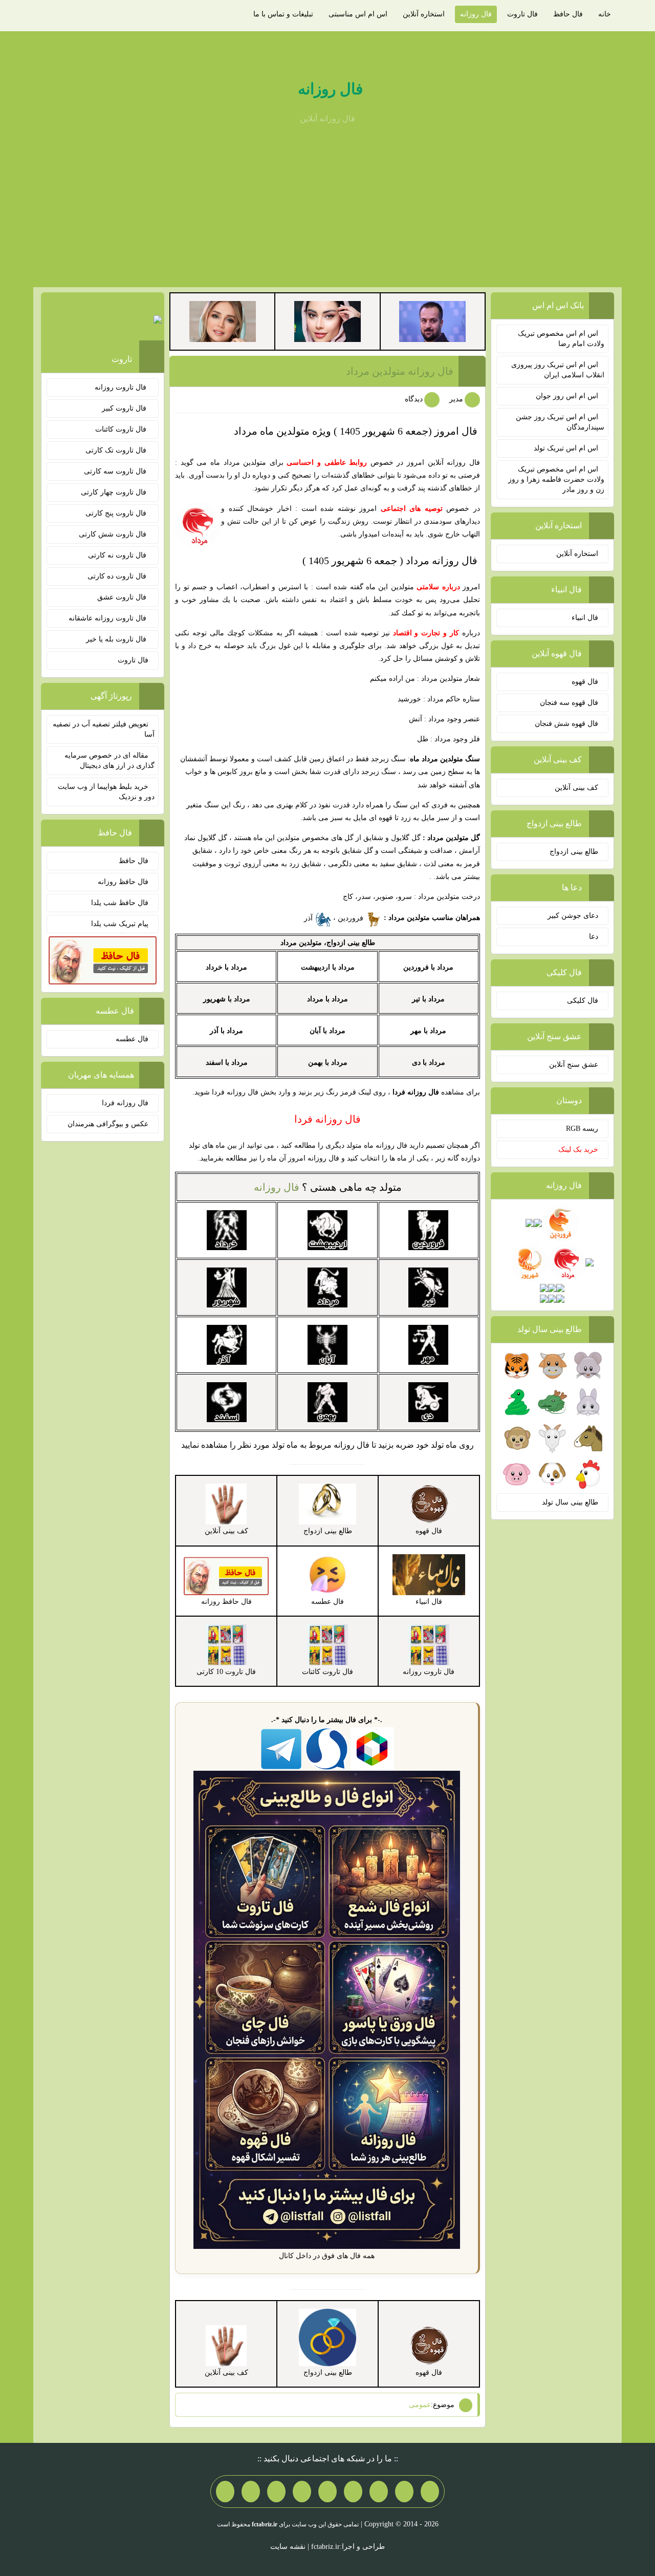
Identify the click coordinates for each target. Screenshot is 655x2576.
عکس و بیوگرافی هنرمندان (108, 1124)
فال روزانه (476, 14)
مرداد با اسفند (227, 1062)
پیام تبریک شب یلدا (120, 924)
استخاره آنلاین (424, 14)
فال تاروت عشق (123, 597)
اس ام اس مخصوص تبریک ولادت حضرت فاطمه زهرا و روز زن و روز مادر (556, 479)
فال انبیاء (585, 618)
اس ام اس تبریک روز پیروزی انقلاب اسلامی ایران (558, 370)
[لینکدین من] (225, 2492)
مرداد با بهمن (328, 1062)
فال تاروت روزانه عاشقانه (108, 618)
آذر (309, 918)
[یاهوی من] (430, 2492)
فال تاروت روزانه (122, 387)
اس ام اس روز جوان (567, 396)
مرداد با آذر (226, 1031)
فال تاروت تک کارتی (117, 450)
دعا (594, 937)
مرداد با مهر (428, 1031)
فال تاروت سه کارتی (116, 471)
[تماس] (327, 2492)
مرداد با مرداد (327, 999)
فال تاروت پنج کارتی (117, 513)
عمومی (420, 2405)
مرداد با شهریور (227, 999)
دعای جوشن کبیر (573, 916)
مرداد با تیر (428, 999)
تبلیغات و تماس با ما (283, 14)
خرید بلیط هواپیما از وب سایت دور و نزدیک (106, 792)
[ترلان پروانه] (327, 321)
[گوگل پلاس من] (276, 2492)
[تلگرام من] (404, 2492)
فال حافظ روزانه (123, 882)
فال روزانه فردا (125, 1103)
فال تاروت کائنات (122, 429)
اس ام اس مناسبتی (358, 14)
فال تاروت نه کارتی (118, 555)
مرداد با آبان (327, 1031)
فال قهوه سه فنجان (569, 703)
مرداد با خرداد (226, 967)
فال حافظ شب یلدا (120, 903)
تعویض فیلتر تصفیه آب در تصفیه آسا (104, 729)
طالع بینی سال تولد (570, 1502)
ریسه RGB (582, 1129)
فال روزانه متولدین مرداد (400, 371)
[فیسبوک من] (379, 2492)
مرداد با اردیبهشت (328, 967)
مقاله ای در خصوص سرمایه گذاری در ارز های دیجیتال (110, 760)
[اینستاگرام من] (353, 2492)
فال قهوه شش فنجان (566, 724)
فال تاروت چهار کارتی (115, 492)
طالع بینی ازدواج (574, 852)
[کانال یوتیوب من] (251, 2492)
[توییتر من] (302, 2492)
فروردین (352, 918)
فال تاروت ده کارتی (118, 576)
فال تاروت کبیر (125, 408)
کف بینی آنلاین (576, 788)
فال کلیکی (583, 1001)
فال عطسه (132, 1039)
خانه (605, 14)
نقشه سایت (288, 2547)
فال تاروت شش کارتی (114, 534)
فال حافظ (568, 14)
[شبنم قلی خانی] (223, 321)
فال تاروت (522, 14)
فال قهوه (585, 682)
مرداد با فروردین (428, 967)
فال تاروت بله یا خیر (117, 639)
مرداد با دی (429, 1062)
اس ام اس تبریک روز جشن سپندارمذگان (560, 422)
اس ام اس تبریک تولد (566, 448)
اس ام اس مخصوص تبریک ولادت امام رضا (561, 339)
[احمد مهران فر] (432, 321)
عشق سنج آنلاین (574, 1065)
